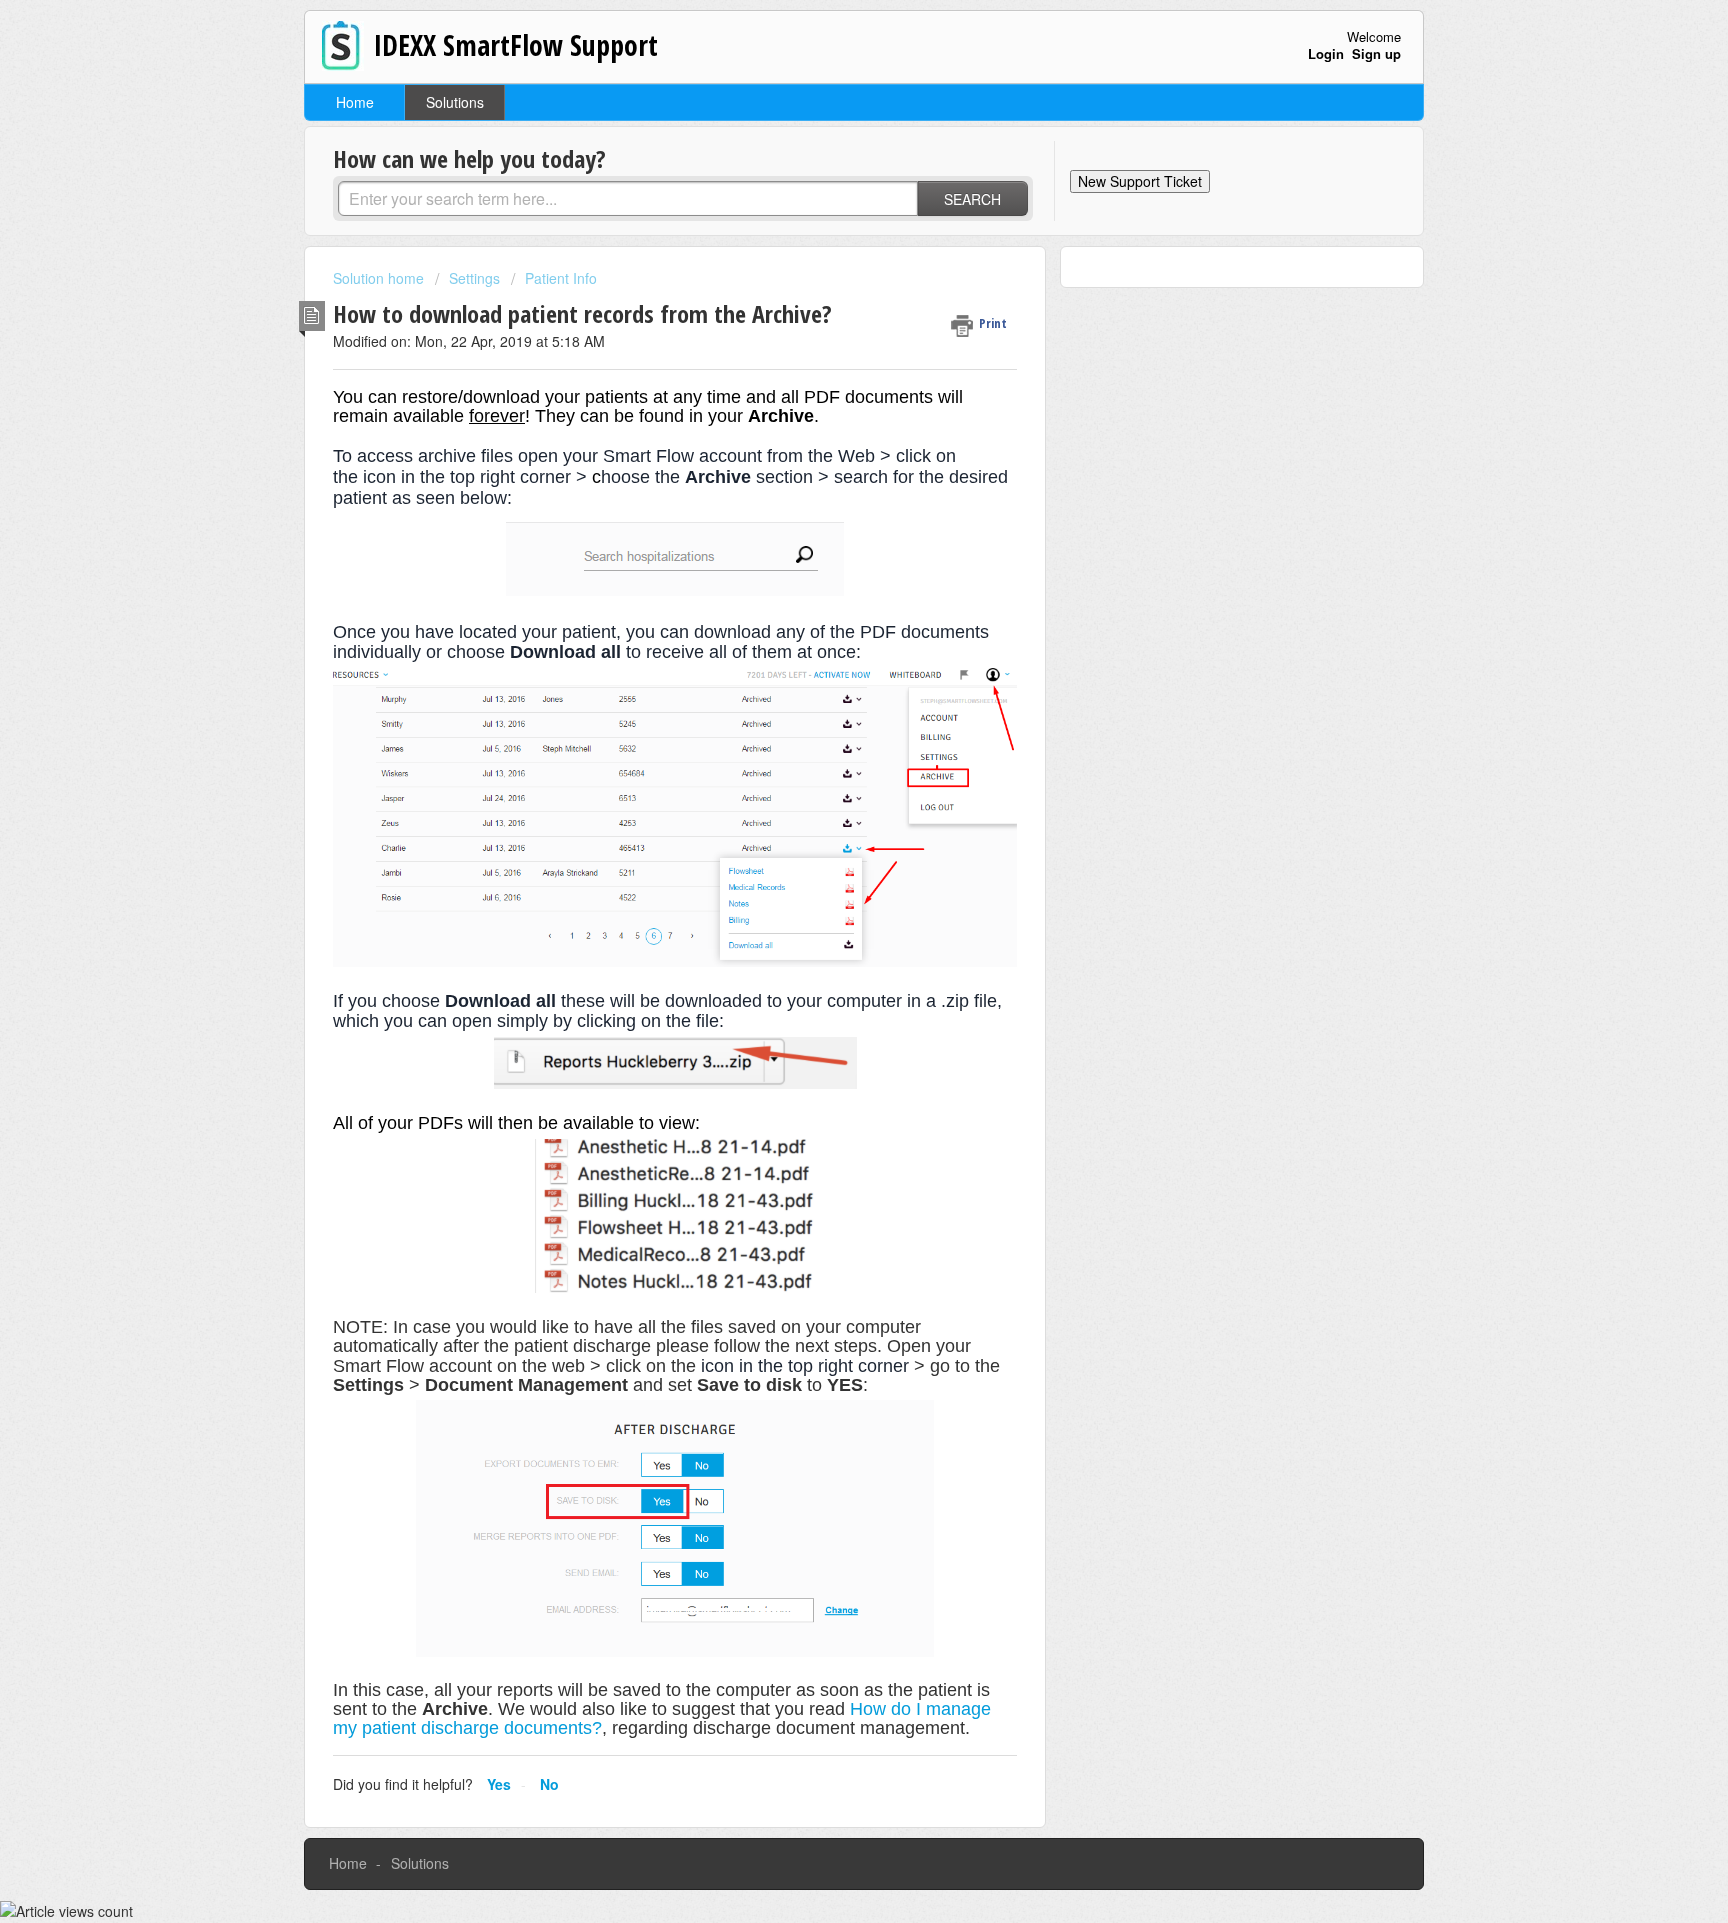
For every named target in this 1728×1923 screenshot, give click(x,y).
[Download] (827, 715)
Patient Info (561, 278)
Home (355, 102)
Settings (474, 278)
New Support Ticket (1140, 181)
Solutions (455, 102)
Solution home (380, 278)
